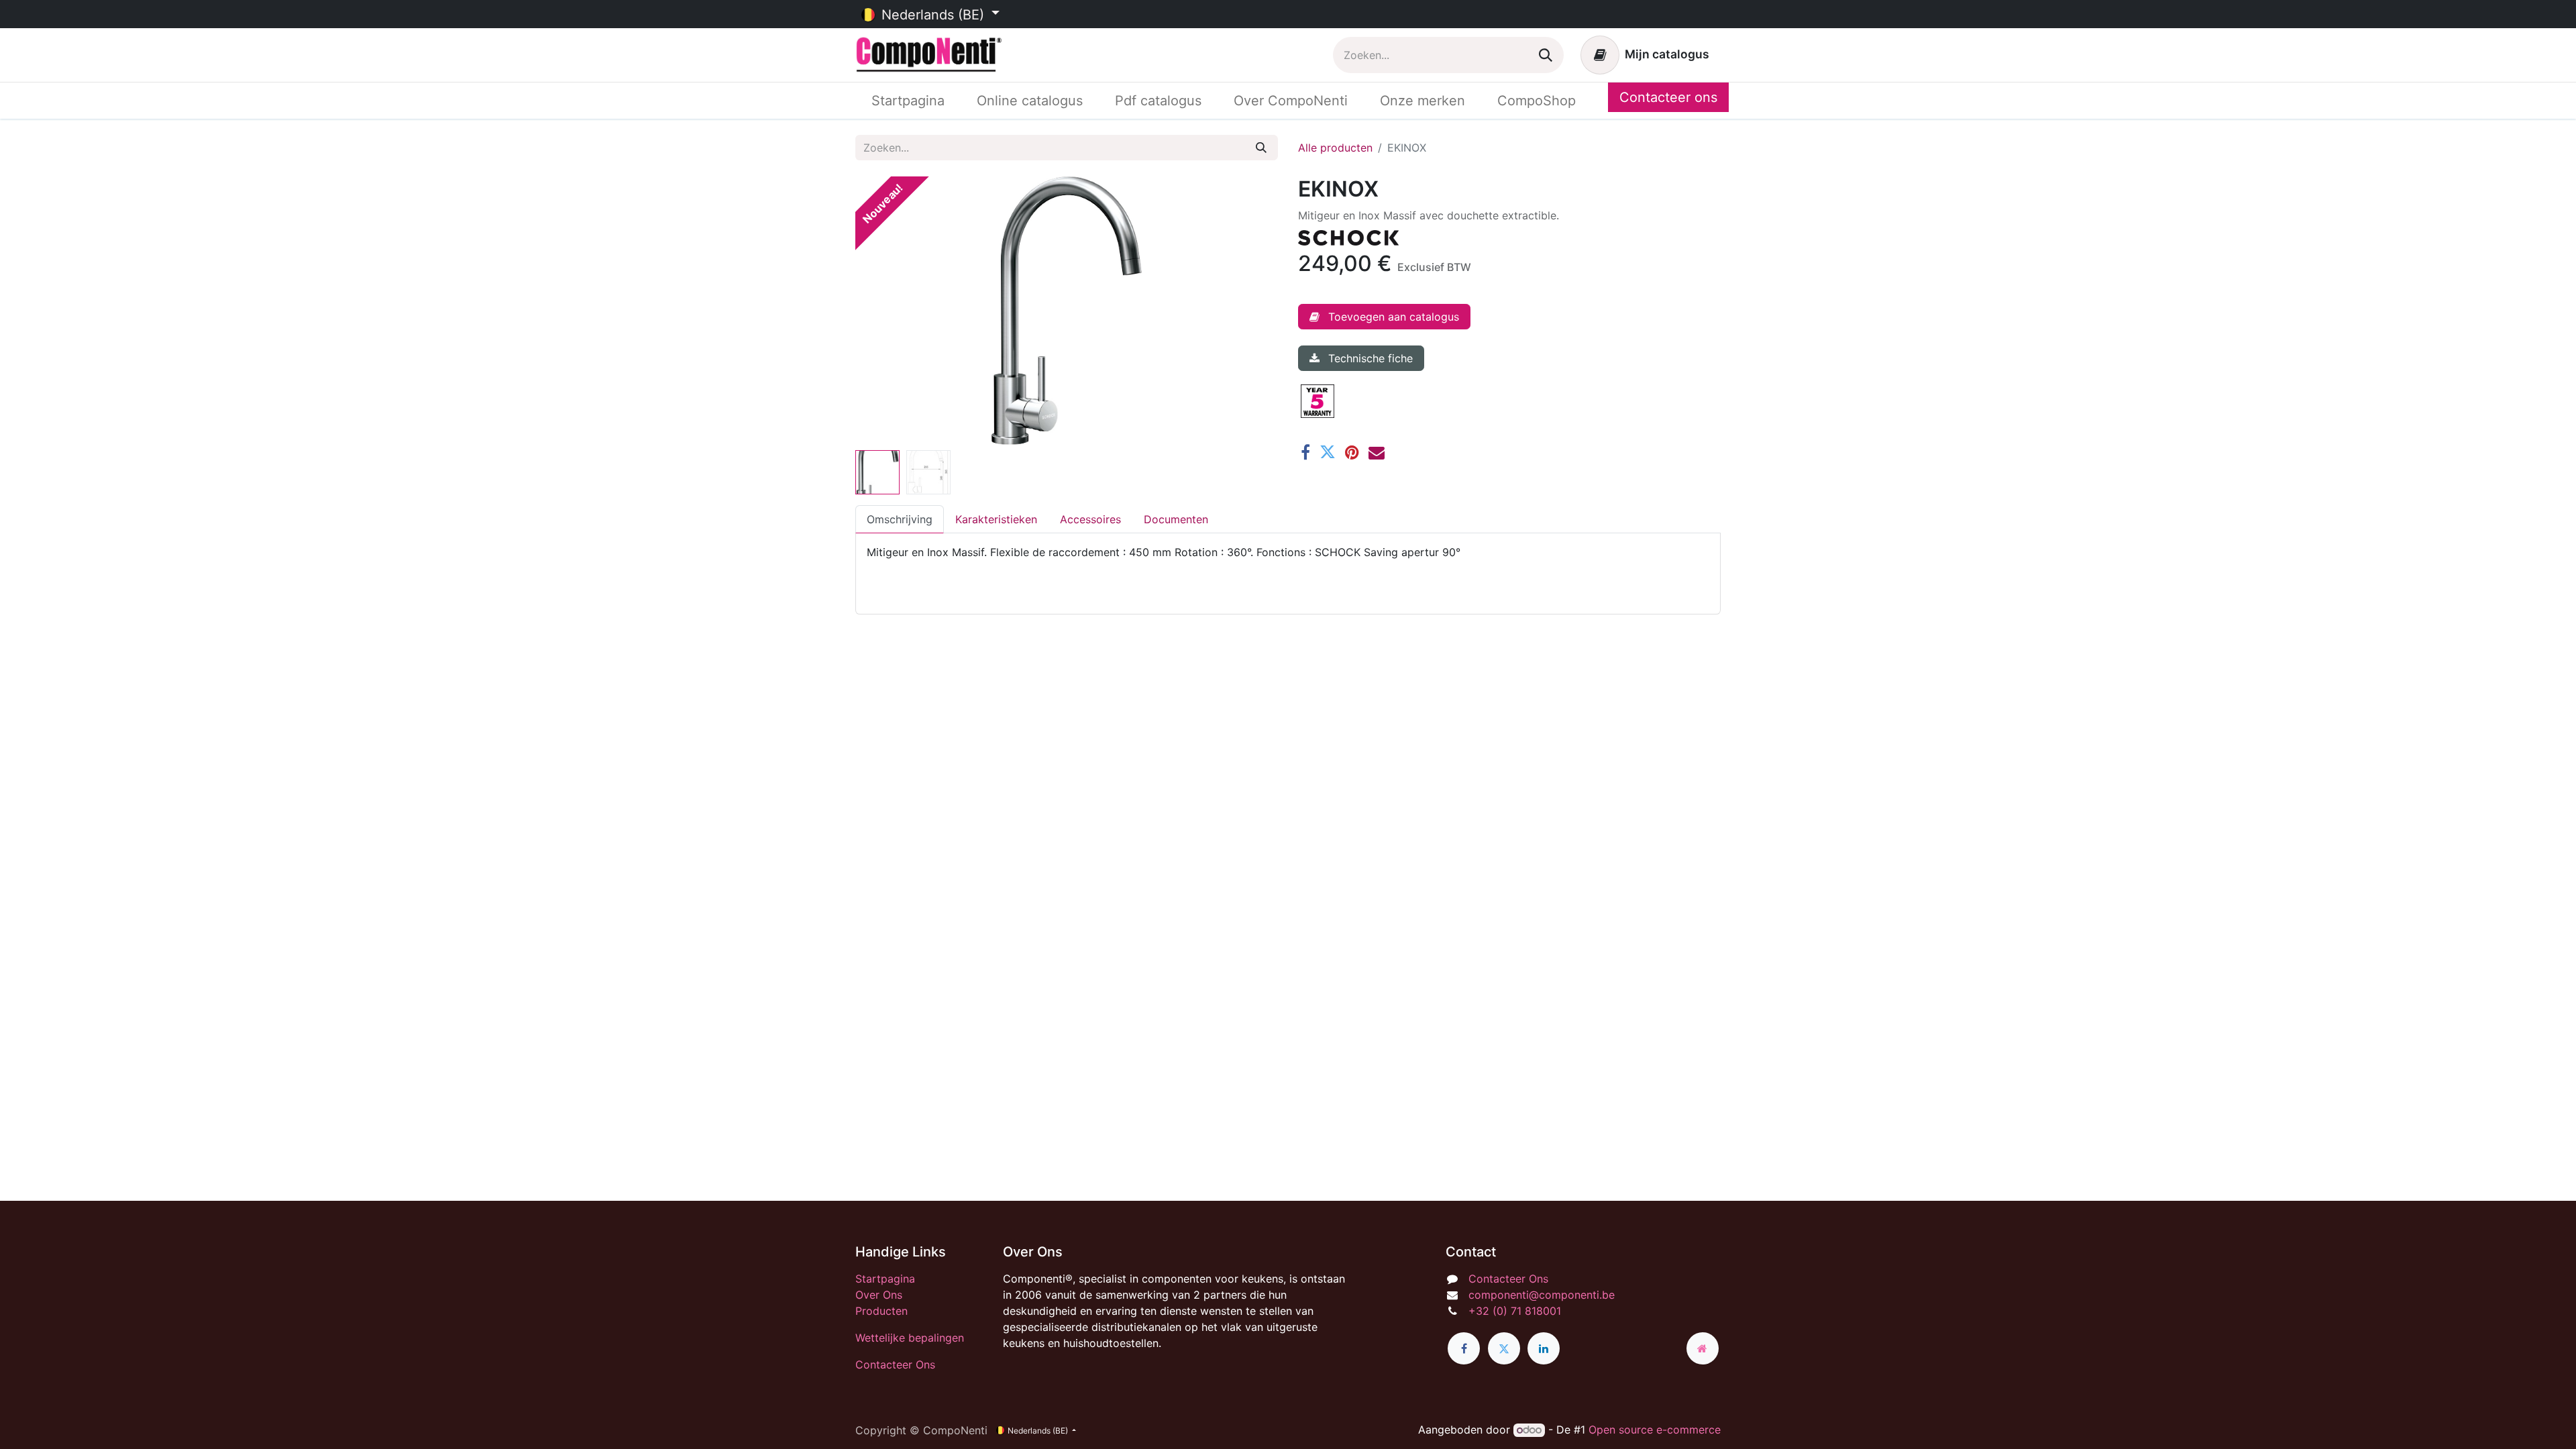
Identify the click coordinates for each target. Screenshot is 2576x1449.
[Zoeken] (1546, 55)
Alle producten (1335, 148)
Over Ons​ (879, 1295)
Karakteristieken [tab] (996, 519)
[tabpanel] (1288, 568)
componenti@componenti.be (1542, 1295)
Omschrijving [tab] (900, 519)
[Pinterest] (1352, 452)
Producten (881, 1311)
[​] (1464, 1348)
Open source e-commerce (1655, 1430)
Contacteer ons (1668, 97)
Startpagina (885, 1279)
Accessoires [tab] (1090, 519)
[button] (887, 311)
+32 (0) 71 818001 (1515, 1311)
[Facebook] (1305, 452)
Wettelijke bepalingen (910, 1338)
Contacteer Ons (895, 1364)
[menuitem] (908, 101)
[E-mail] (1377, 452)
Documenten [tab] (1176, 519)
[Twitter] (1328, 452)
